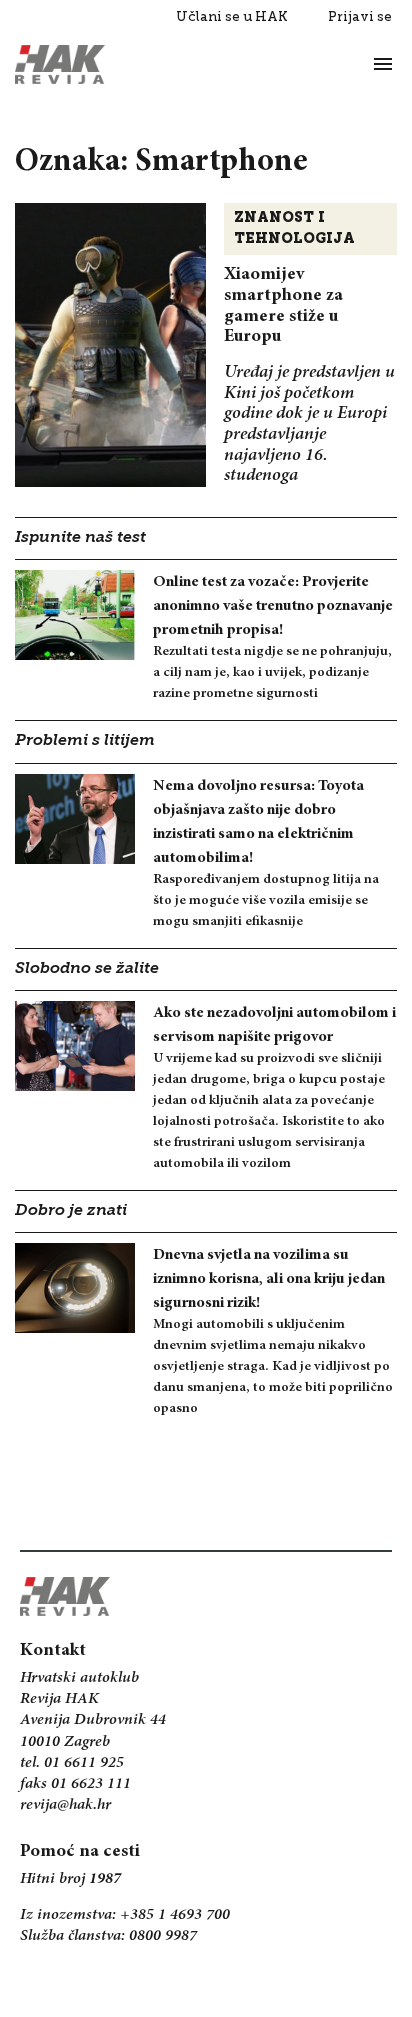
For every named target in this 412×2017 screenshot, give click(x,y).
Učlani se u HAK (232, 16)
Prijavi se (360, 16)
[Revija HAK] (60, 64)
